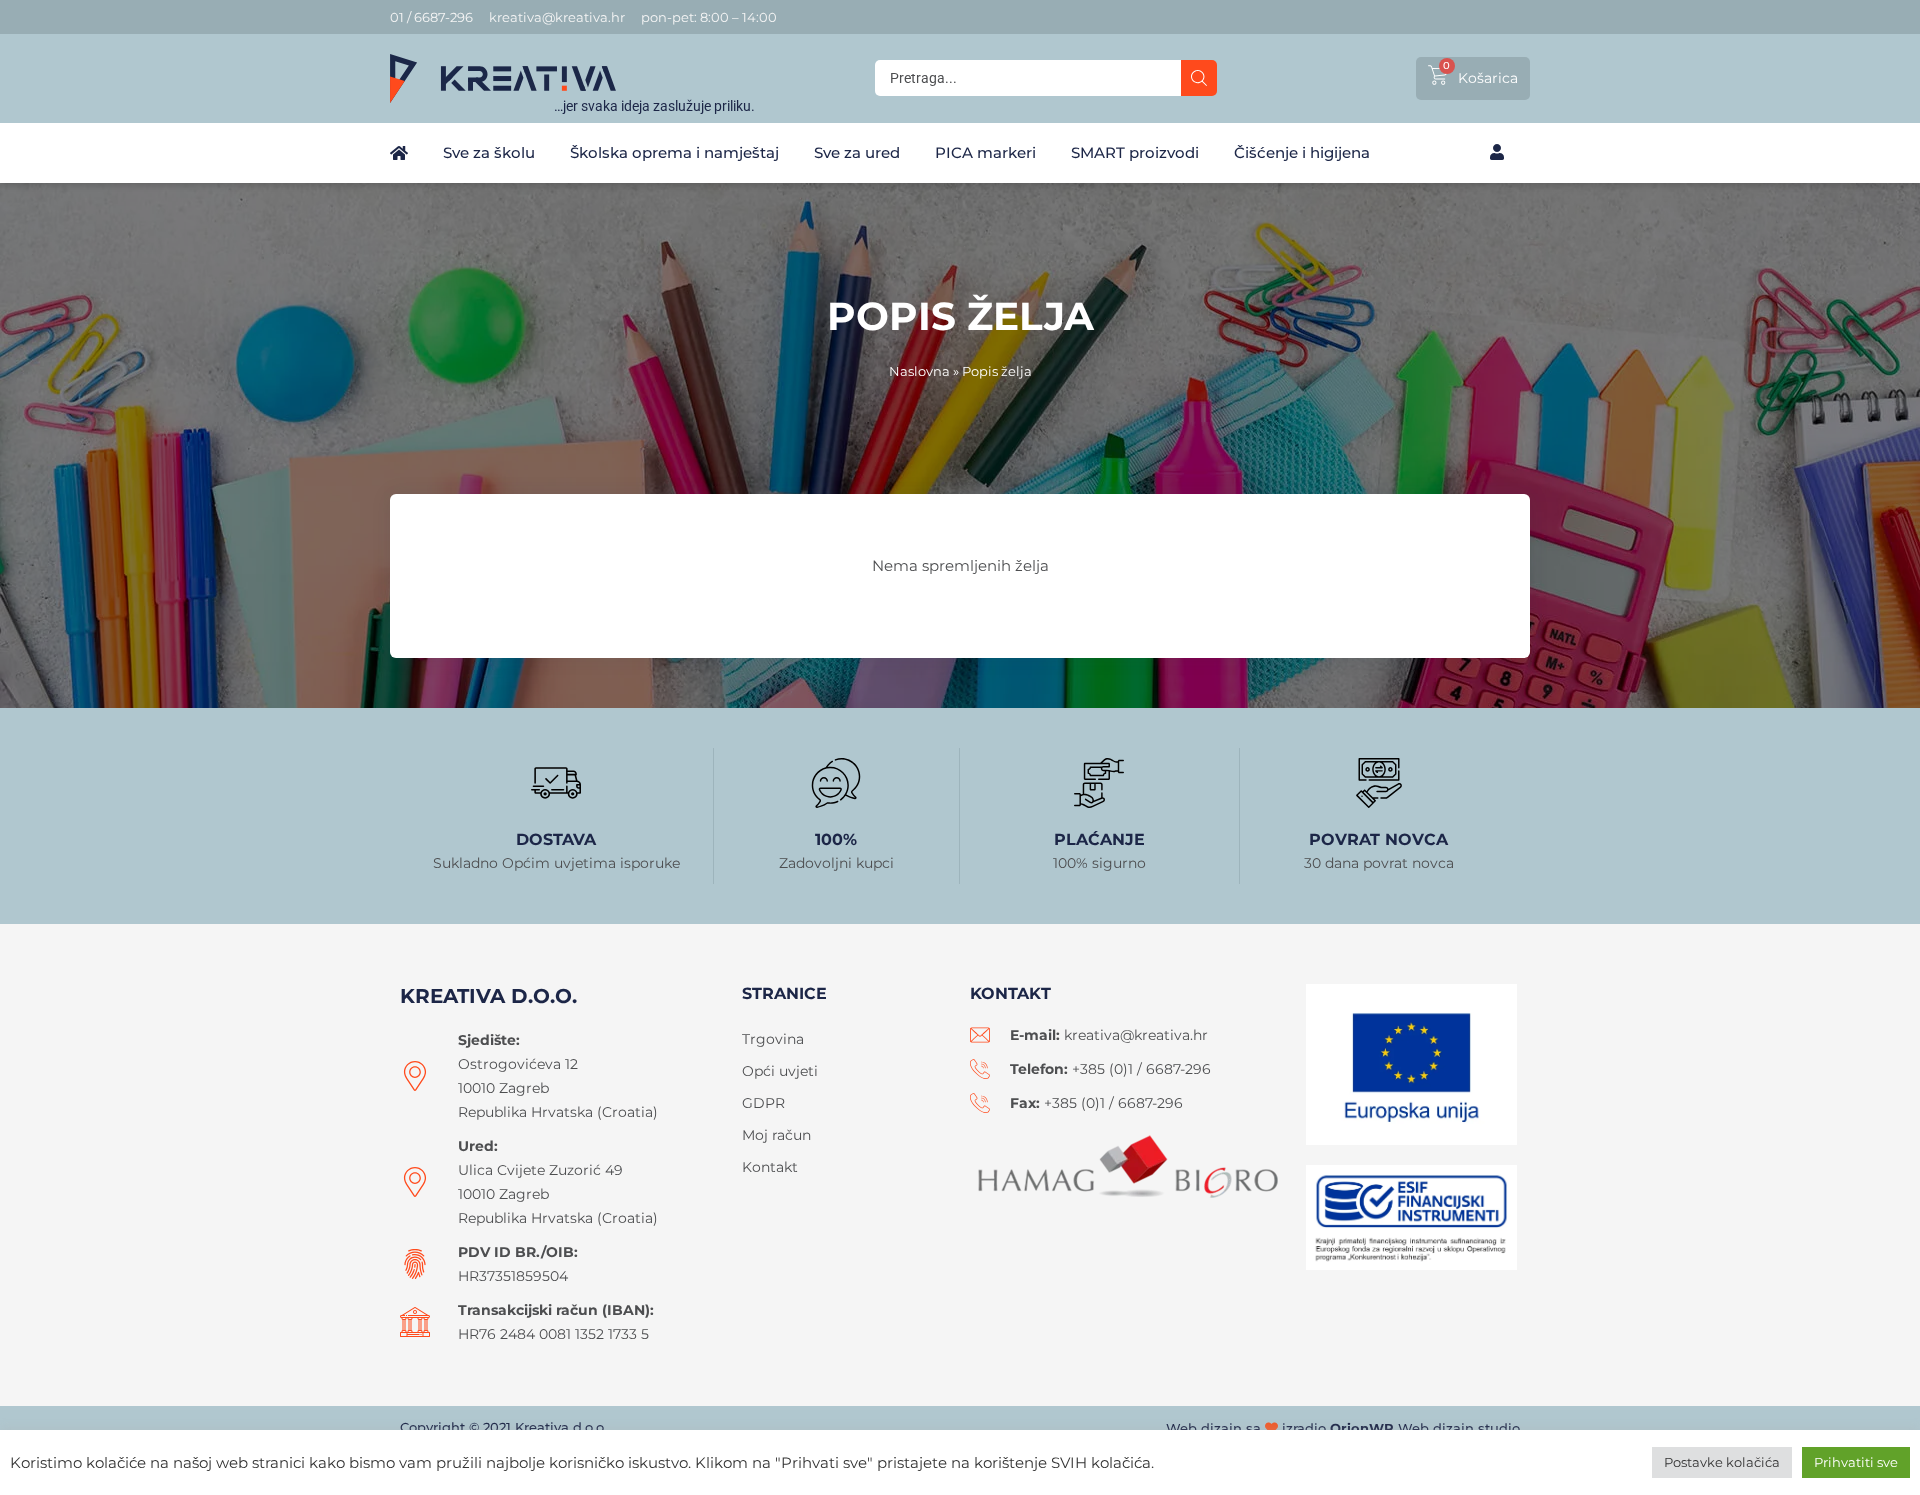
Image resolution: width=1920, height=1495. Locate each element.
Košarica (1488, 78)
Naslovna (919, 371)
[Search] (1199, 78)
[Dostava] (556, 783)
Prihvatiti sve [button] (1856, 1462)
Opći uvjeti (780, 1071)
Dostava (556, 839)
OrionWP (1362, 1428)
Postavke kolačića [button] (1722, 1462)
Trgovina (773, 1039)
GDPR (763, 1103)
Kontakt (770, 1167)
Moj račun (776, 1135)
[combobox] (1028, 78)
